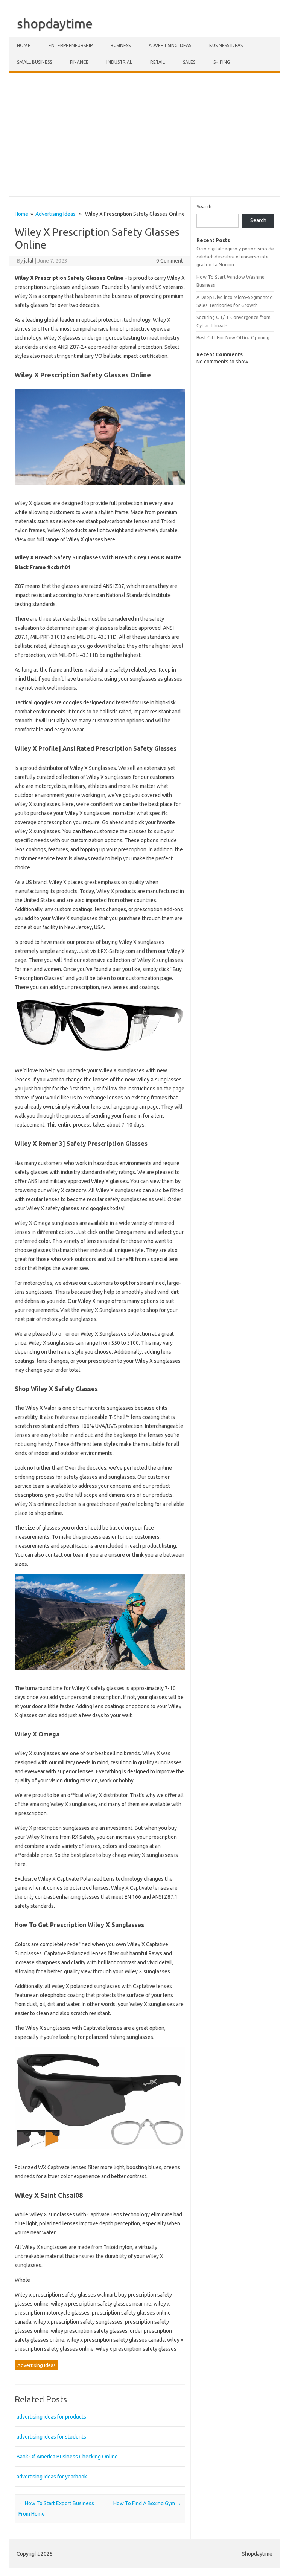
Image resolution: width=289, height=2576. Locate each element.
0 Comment (170, 261)
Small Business (34, 62)
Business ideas (226, 45)
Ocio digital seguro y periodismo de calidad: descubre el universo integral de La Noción (235, 257)
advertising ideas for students (51, 2437)
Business (121, 45)
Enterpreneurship (71, 45)
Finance (79, 62)
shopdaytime (55, 23)
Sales (189, 62)
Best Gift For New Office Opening (233, 337)
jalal (29, 261)
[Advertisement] (144, 134)
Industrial (119, 62)
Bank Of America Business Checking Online (67, 2457)
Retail (157, 62)
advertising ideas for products (51, 2417)
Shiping (222, 62)
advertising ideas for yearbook (52, 2477)
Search (204, 206)
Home (24, 45)
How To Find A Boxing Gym (147, 2503)
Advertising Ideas (170, 45)
